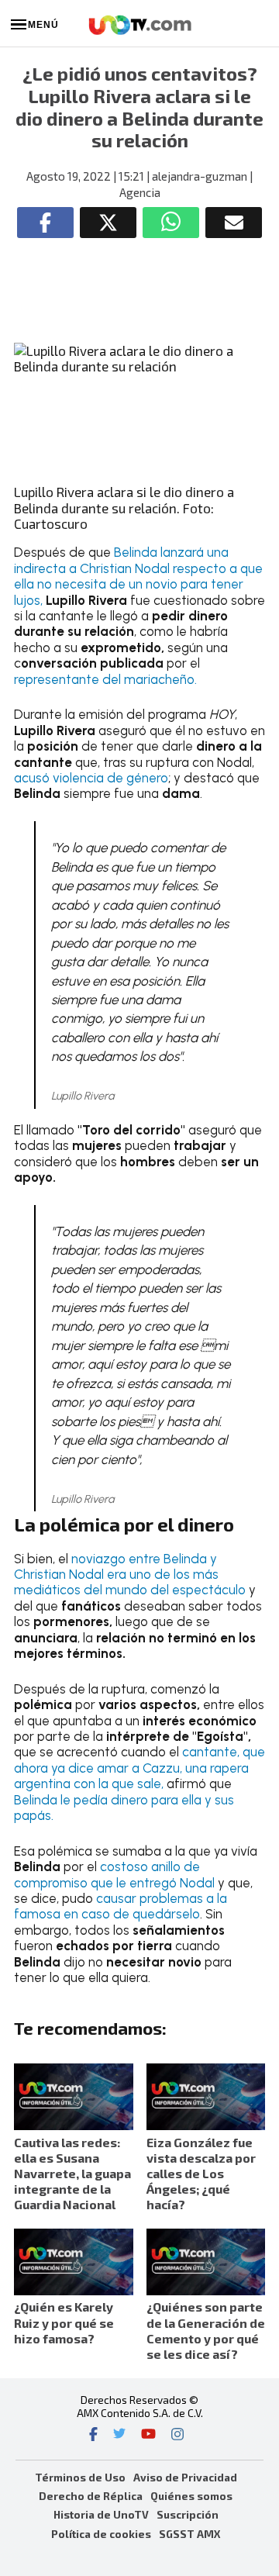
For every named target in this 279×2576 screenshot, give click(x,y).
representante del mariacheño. (105, 679)
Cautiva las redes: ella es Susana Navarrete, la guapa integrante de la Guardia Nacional (72, 2174)
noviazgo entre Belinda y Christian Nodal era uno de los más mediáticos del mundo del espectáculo (131, 1575)
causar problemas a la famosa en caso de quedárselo (121, 1906)
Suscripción (188, 2514)
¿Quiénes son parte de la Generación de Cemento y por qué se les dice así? (206, 2330)
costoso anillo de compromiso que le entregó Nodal (116, 1874)
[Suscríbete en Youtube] (148, 2436)
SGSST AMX (189, 2534)
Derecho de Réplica (91, 2496)
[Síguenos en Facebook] (93, 2436)
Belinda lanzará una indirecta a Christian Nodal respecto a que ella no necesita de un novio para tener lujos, (138, 576)
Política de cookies (101, 2534)
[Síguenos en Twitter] (119, 2436)
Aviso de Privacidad (185, 2477)
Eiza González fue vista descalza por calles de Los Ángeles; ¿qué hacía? (201, 2174)
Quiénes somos (191, 2496)
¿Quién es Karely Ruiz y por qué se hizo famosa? (64, 2322)
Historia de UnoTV (101, 2514)
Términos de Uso (80, 2477)
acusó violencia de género (91, 778)
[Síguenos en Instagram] (177, 2436)
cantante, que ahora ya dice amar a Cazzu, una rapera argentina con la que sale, (139, 1768)
